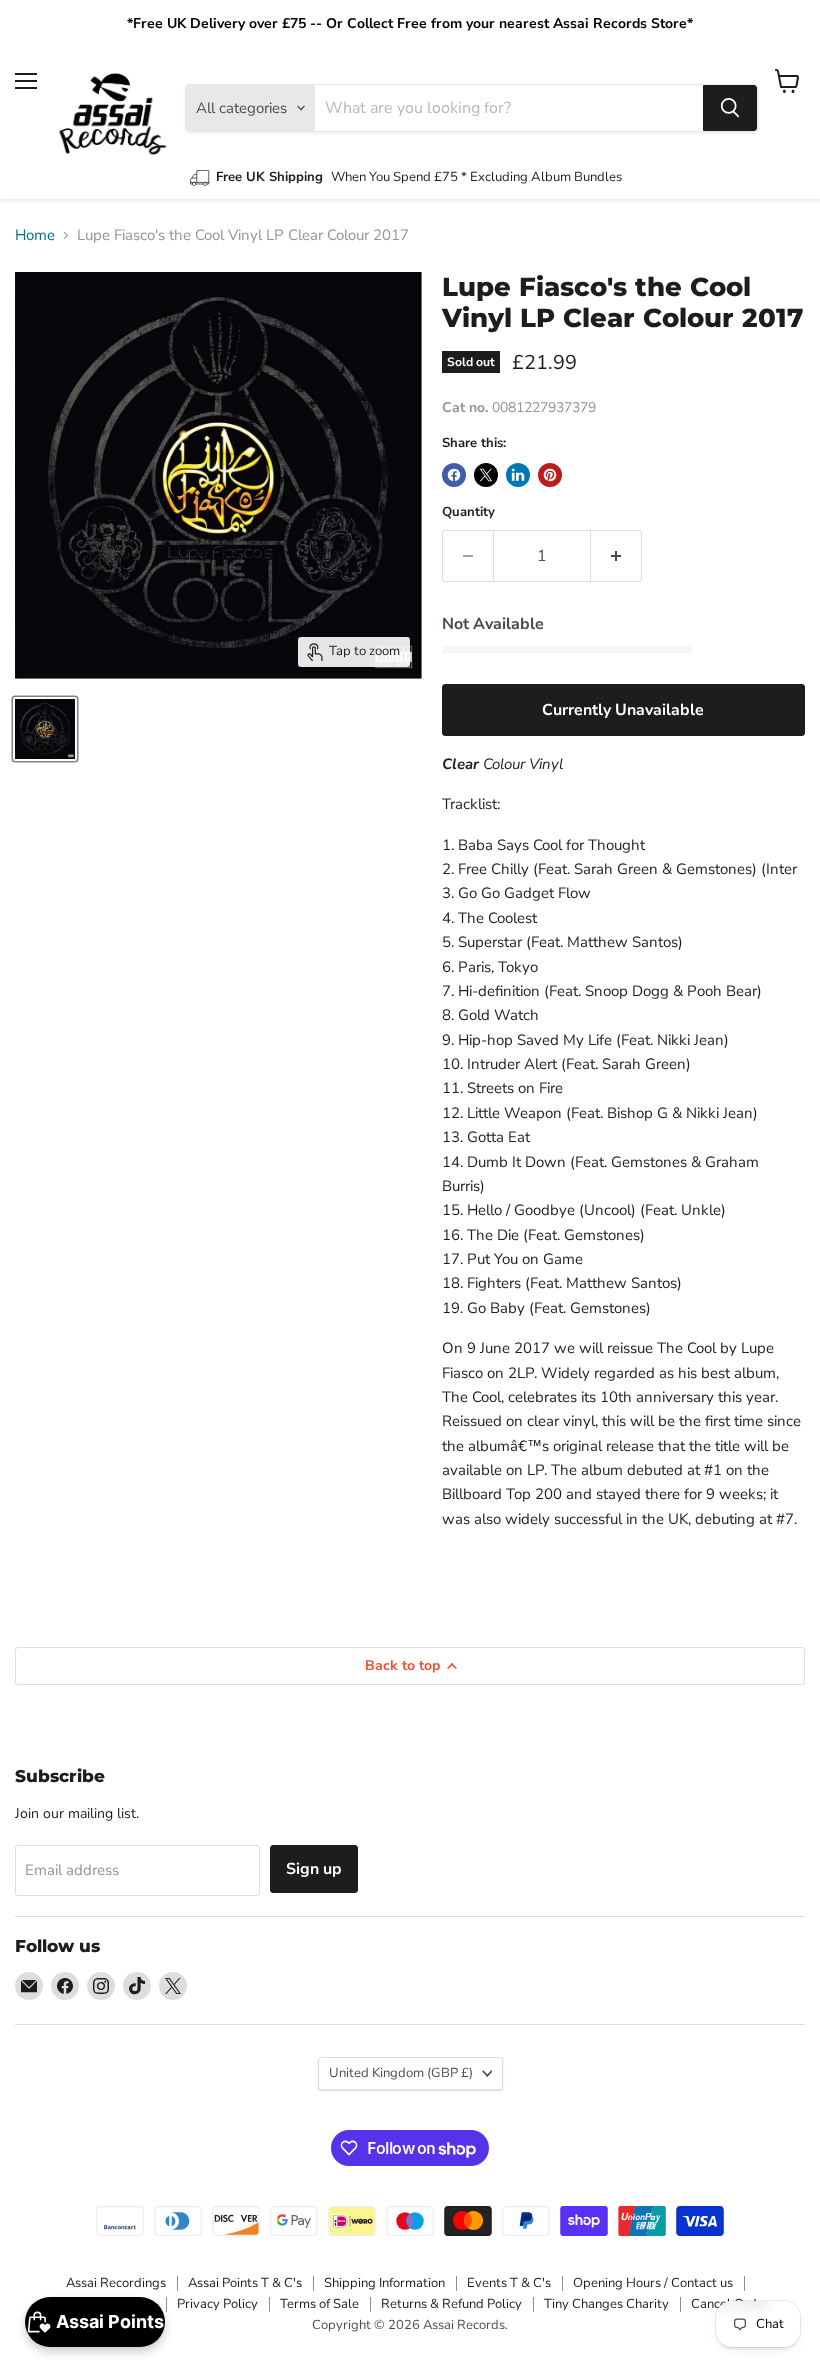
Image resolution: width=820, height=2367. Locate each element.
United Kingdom (401, 2073)
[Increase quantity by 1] (616, 556)
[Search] (730, 108)
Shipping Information (384, 2283)
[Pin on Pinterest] (550, 475)
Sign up (314, 1869)
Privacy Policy (217, 2304)
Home (35, 235)
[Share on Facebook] (454, 475)
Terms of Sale (319, 2304)
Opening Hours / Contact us (653, 2283)
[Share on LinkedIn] (518, 475)
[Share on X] (486, 475)
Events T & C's (509, 2283)
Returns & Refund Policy (451, 2304)
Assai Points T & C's (245, 2283)
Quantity (468, 512)
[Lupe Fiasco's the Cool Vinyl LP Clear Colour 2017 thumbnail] (45, 729)
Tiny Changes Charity (606, 2304)
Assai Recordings (116, 2283)
